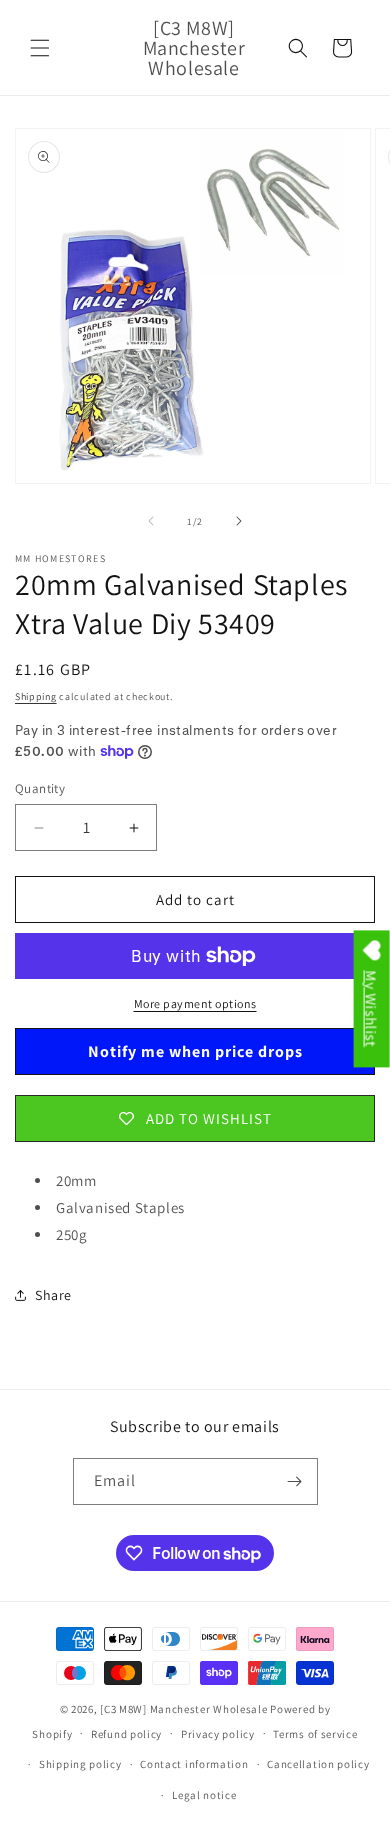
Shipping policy (80, 1764)
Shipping (36, 696)
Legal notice (204, 1795)
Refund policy (126, 1734)
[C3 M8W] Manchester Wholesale (183, 1709)
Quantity (40, 788)
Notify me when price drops (195, 1051)
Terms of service (315, 1734)
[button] (40, 48)
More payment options (195, 1003)
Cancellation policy (318, 1764)
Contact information (194, 1764)
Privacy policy (218, 1734)
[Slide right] (239, 521)
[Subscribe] (295, 1481)
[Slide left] (151, 521)
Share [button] (53, 1295)
